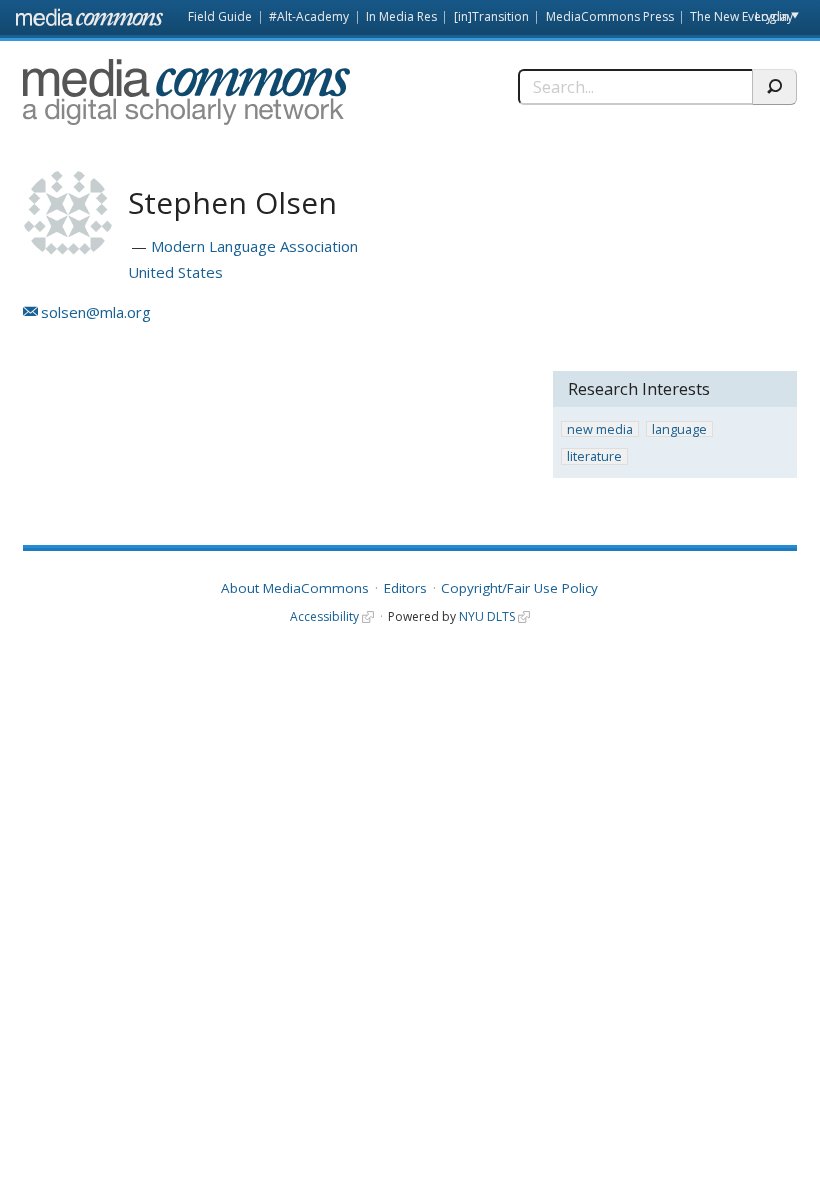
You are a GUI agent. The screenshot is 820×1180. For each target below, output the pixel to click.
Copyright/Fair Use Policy (519, 588)
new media (600, 429)
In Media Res (401, 16)
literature (594, 456)
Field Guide (220, 16)
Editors (405, 588)
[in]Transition (491, 16)
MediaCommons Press (610, 16)
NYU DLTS (487, 616)
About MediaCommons (295, 588)
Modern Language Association (254, 246)
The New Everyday (741, 16)
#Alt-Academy (309, 16)
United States (175, 272)
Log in (772, 16)
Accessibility (324, 616)
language (679, 429)
